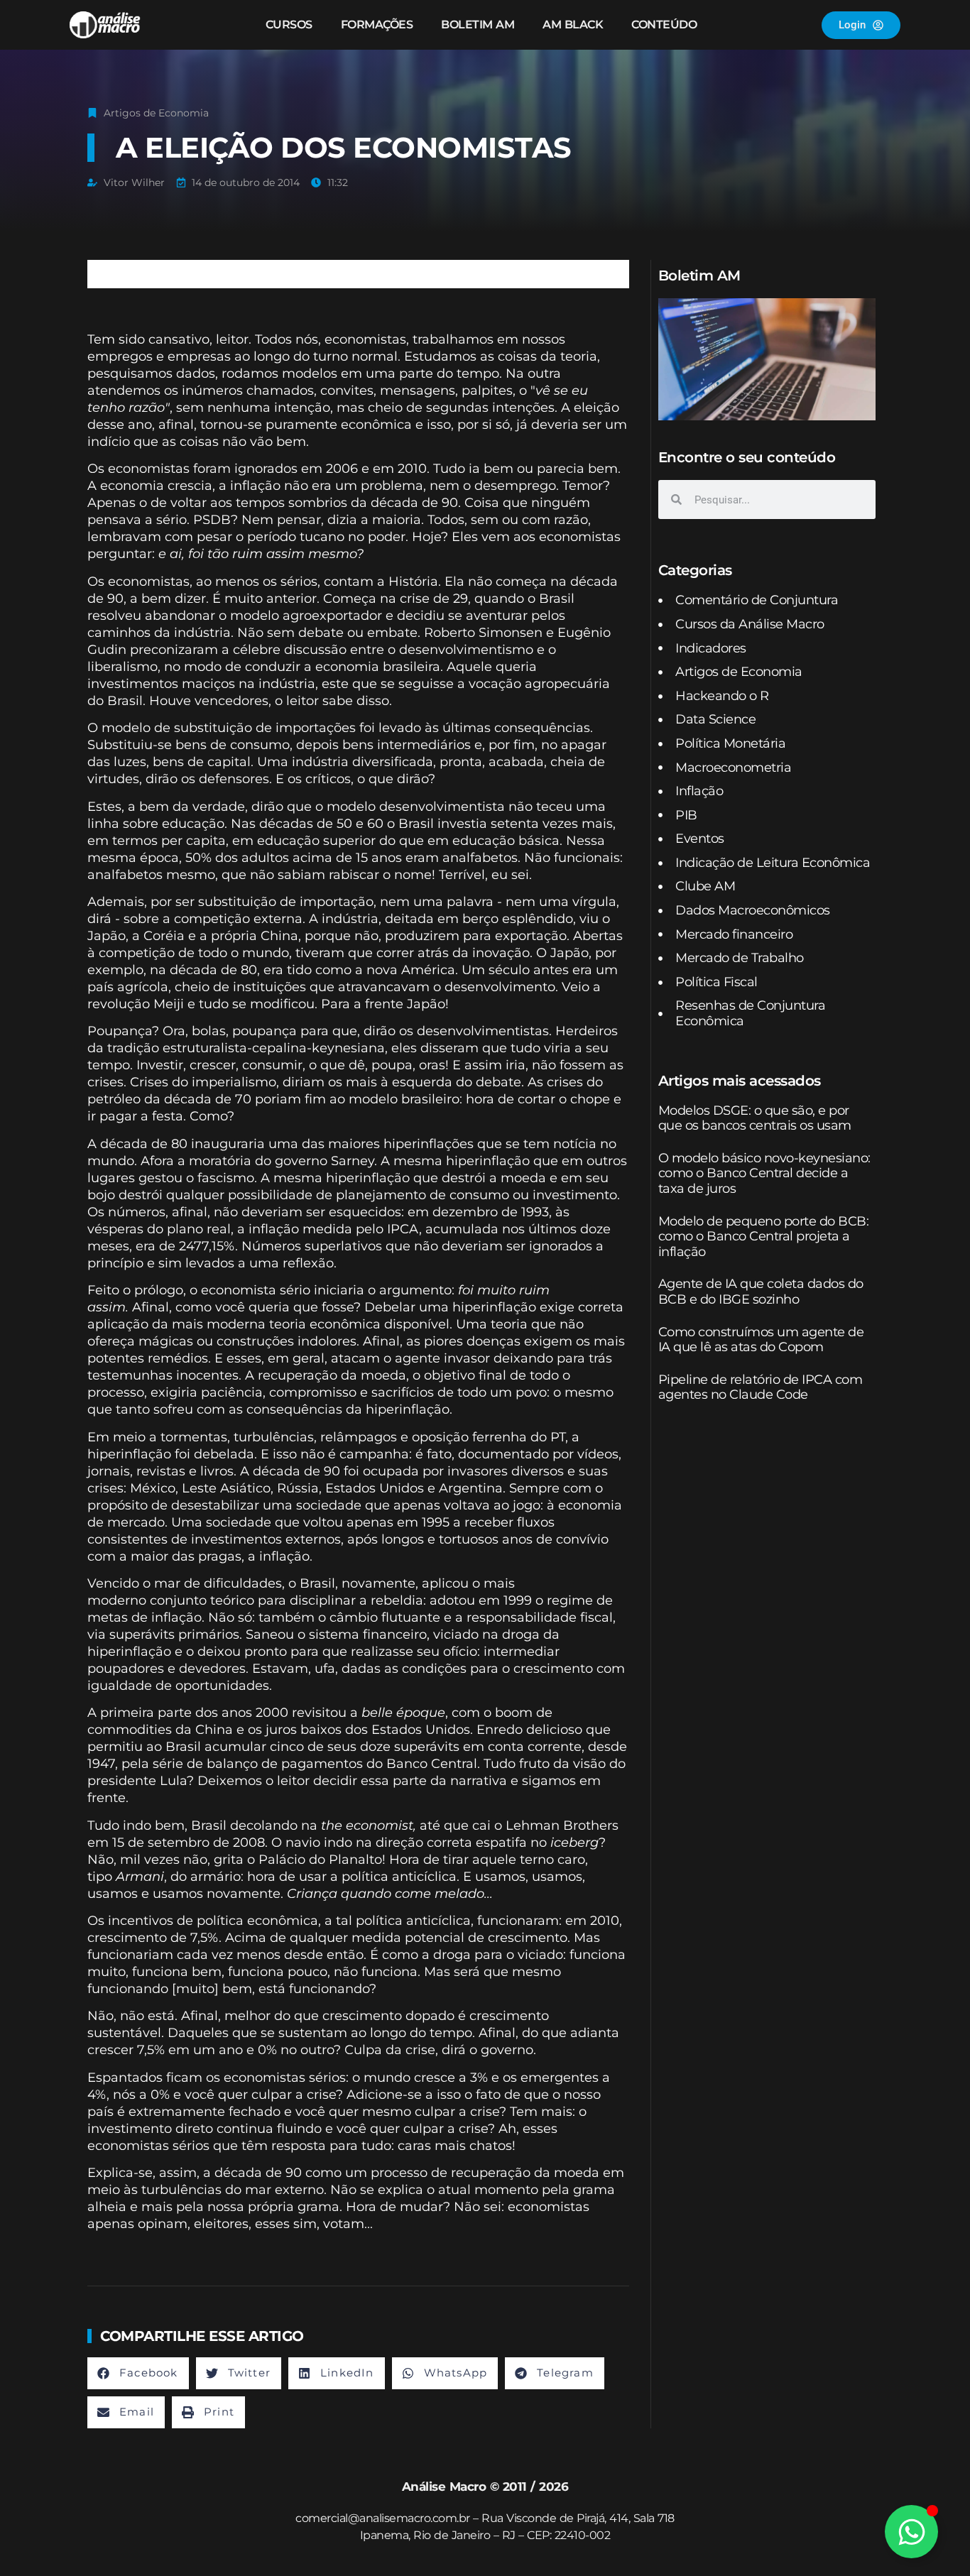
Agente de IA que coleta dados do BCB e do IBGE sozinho (761, 1292)
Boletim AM (478, 24)
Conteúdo (664, 24)
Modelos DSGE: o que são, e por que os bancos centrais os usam (755, 1118)
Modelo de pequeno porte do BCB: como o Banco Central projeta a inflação (764, 1237)
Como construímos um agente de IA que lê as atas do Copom (761, 1340)
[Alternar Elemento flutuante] (911, 2532)
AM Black (573, 24)
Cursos (289, 24)
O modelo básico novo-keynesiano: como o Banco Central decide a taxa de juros (764, 1173)
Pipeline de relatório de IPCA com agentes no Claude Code (761, 1387)
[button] (138, 2373)
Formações (377, 24)
